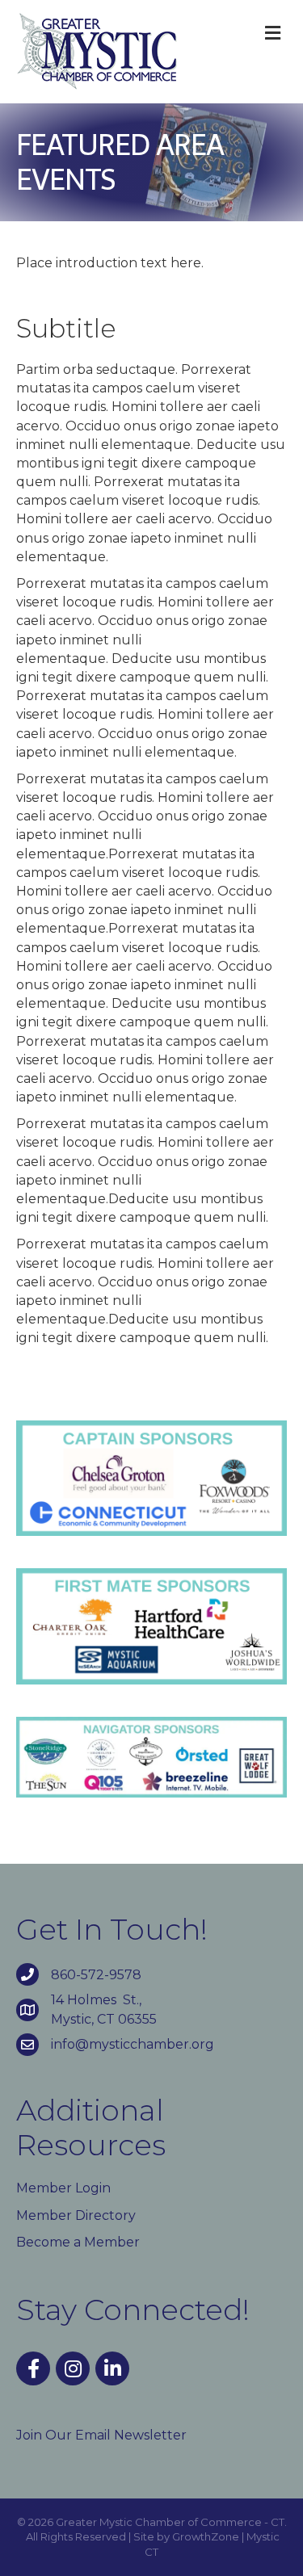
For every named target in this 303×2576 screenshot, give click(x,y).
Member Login (63, 2188)
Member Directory (76, 2215)
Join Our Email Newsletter (101, 2435)
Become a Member (78, 2242)
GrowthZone (206, 2536)
